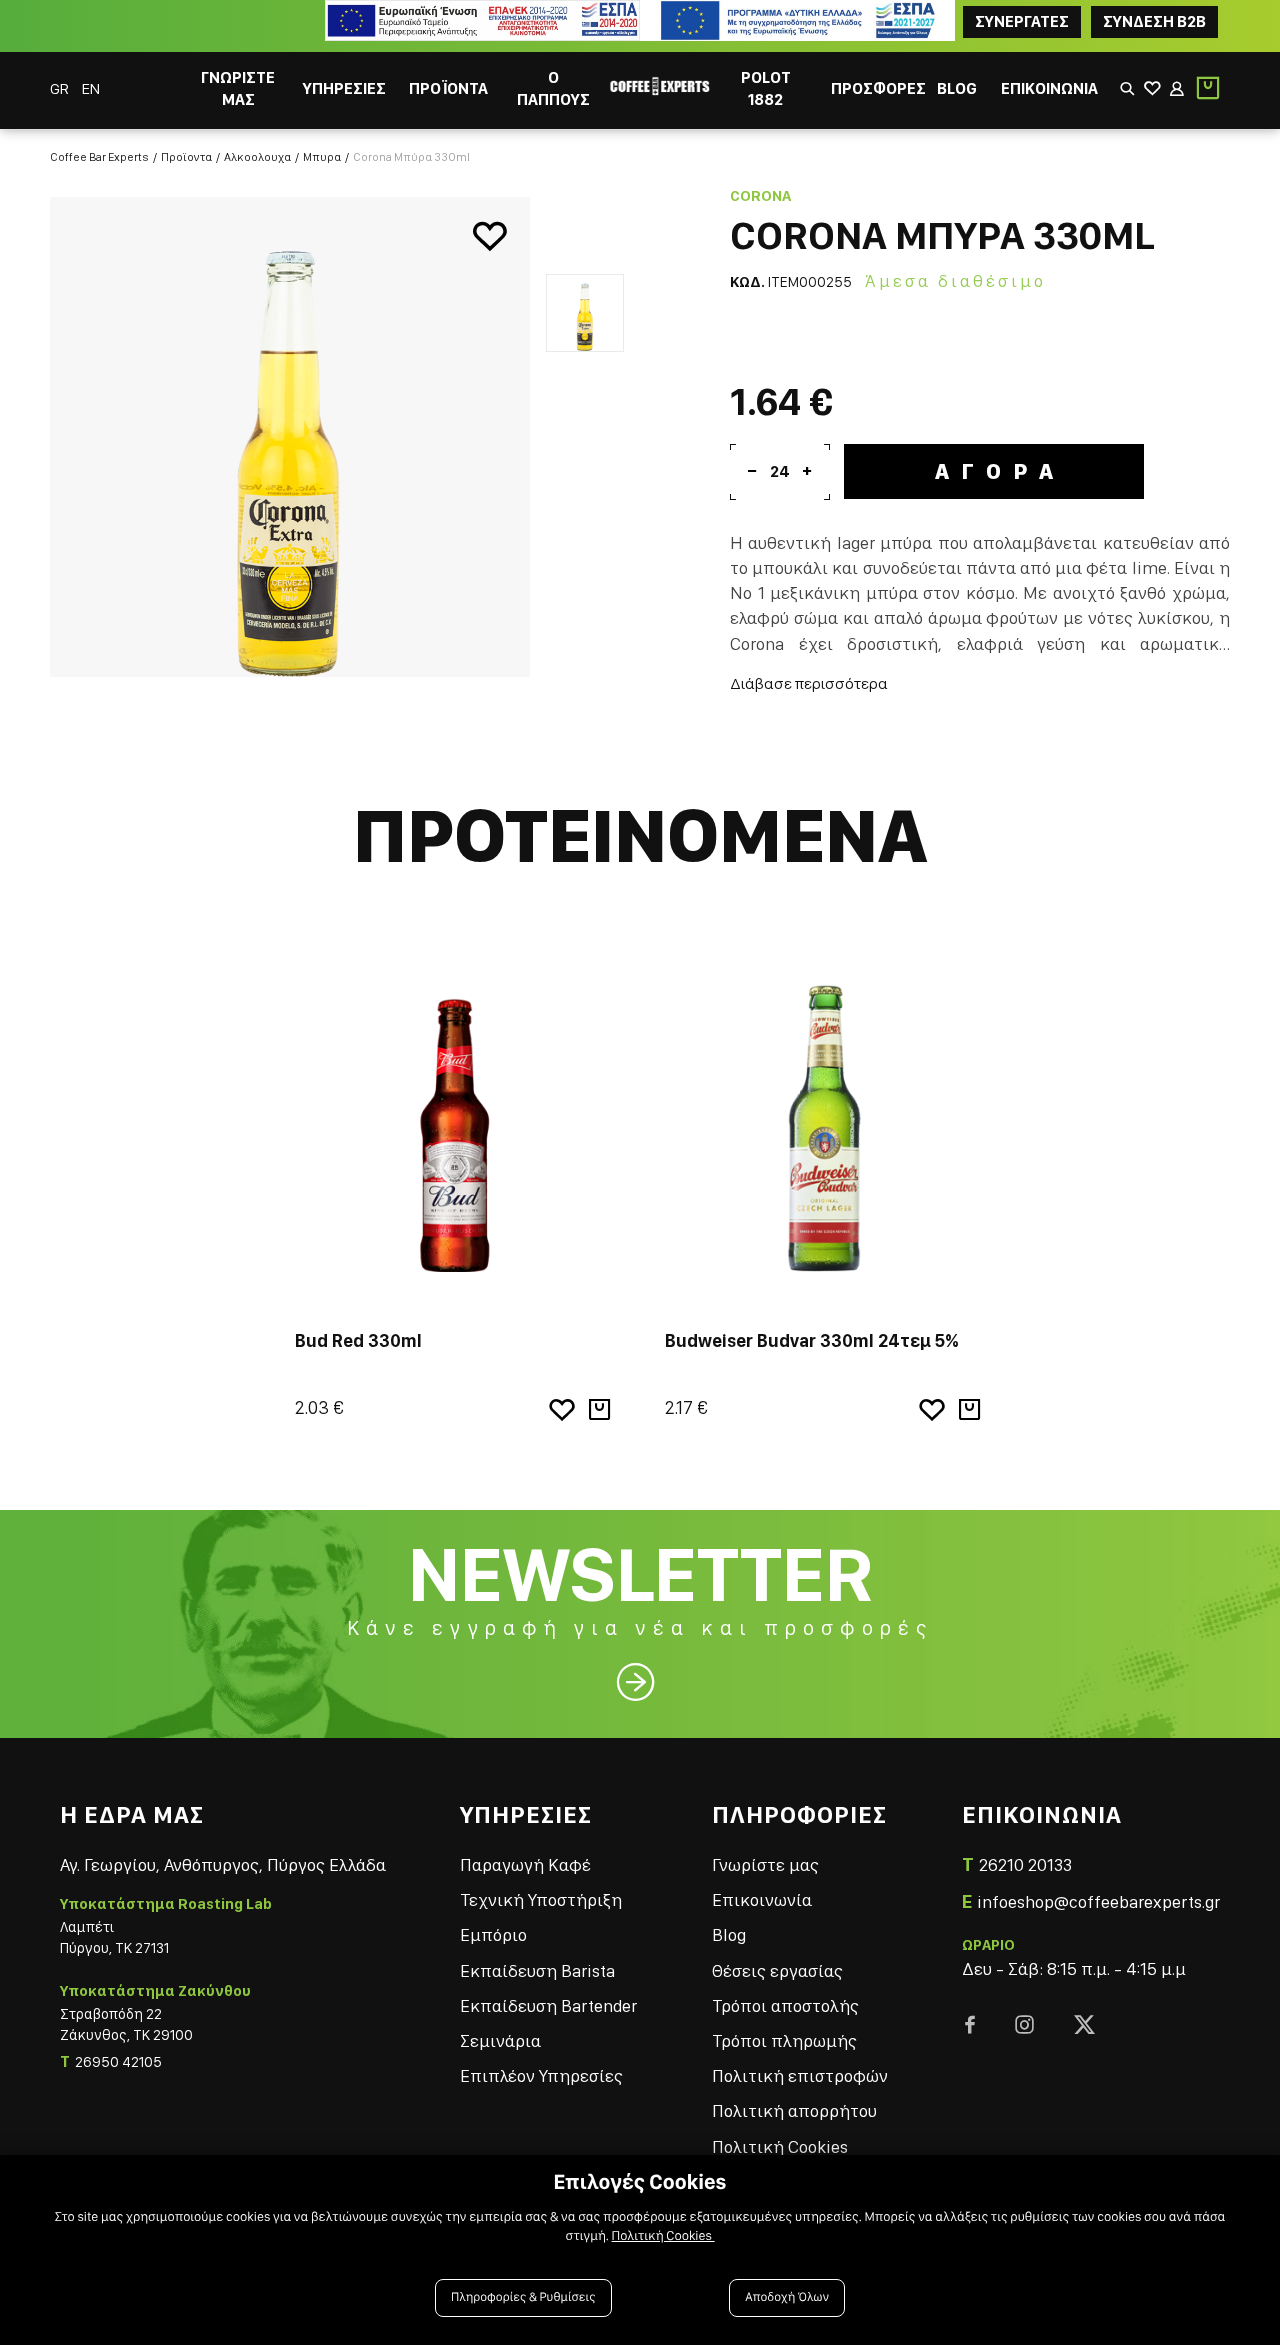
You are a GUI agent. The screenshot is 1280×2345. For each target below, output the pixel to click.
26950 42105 (118, 2062)
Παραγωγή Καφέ (525, 1864)
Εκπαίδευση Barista (537, 1970)
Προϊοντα (186, 157)
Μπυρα (322, 157)
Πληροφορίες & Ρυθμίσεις (523, 2297)
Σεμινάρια (500, 2040)
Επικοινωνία (762, 1899)
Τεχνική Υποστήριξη (541, 1899)
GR (61, 88)
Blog (729, 1934)
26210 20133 (1025, 1864)
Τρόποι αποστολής (785, 2005)
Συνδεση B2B (1154, 21)
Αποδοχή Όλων (787, 2297)
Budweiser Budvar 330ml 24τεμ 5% (812, 1340)
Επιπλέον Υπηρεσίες (541, 2075)
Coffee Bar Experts (99, 157)
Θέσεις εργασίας (777, 1970)
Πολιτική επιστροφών (800, 2075)
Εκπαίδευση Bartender (548, 2005)
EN (91, 88)
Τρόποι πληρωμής (784, 2040)
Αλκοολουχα (257, 157)
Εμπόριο (493, 1934)
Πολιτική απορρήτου (794, 2110)
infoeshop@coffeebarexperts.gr (1098, 1901)
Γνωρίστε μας (765, 1864)
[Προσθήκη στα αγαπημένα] (490, 237)
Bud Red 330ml (358, 1340)
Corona (760, 196)
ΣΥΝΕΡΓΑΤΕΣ (1022, 21)
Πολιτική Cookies (780, 2146)
